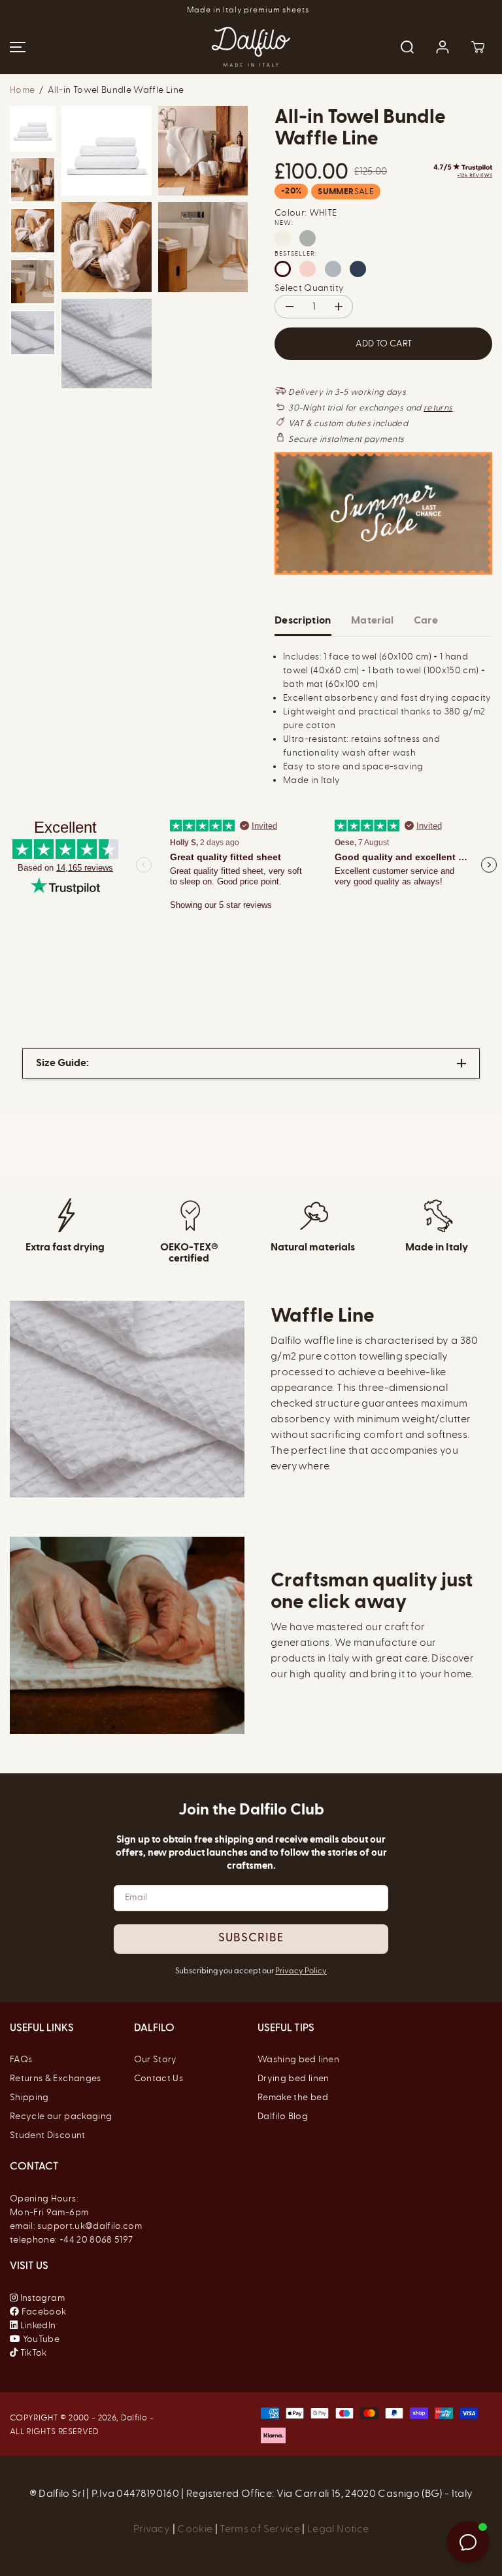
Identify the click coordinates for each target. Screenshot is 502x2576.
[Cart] (478, 47)
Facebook (42, 2312)
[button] (16, 47)
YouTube (40, 2339)
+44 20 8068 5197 (96, 2240)
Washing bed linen (298, 2059)
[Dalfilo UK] (251, 47)
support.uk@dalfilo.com (90, 2226)
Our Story (156, 2059)
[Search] (407, 47)
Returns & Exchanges (56, 2078)
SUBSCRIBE (251, 1939)
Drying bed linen (293, 2078)
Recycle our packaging (61, 2116)
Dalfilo (134, 2417)
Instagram (42, 2298)
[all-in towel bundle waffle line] (107, 151)
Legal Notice (338, 2529)
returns (438, 408)
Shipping (29, 2097)
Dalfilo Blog (283, 2116)
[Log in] (443, 47)
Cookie (196, 2529)
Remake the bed (293, 2097)
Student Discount (48, 2135)
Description (303, 620)
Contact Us (159, 2078)
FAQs (21, 2059)
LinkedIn (37, 2325)
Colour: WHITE (306, 213)
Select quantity (309, 288)
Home (22, 90)
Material (373, 620)
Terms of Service (260, 2529)
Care (426, 620)
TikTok (32, 2353)
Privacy (153, 2529)
